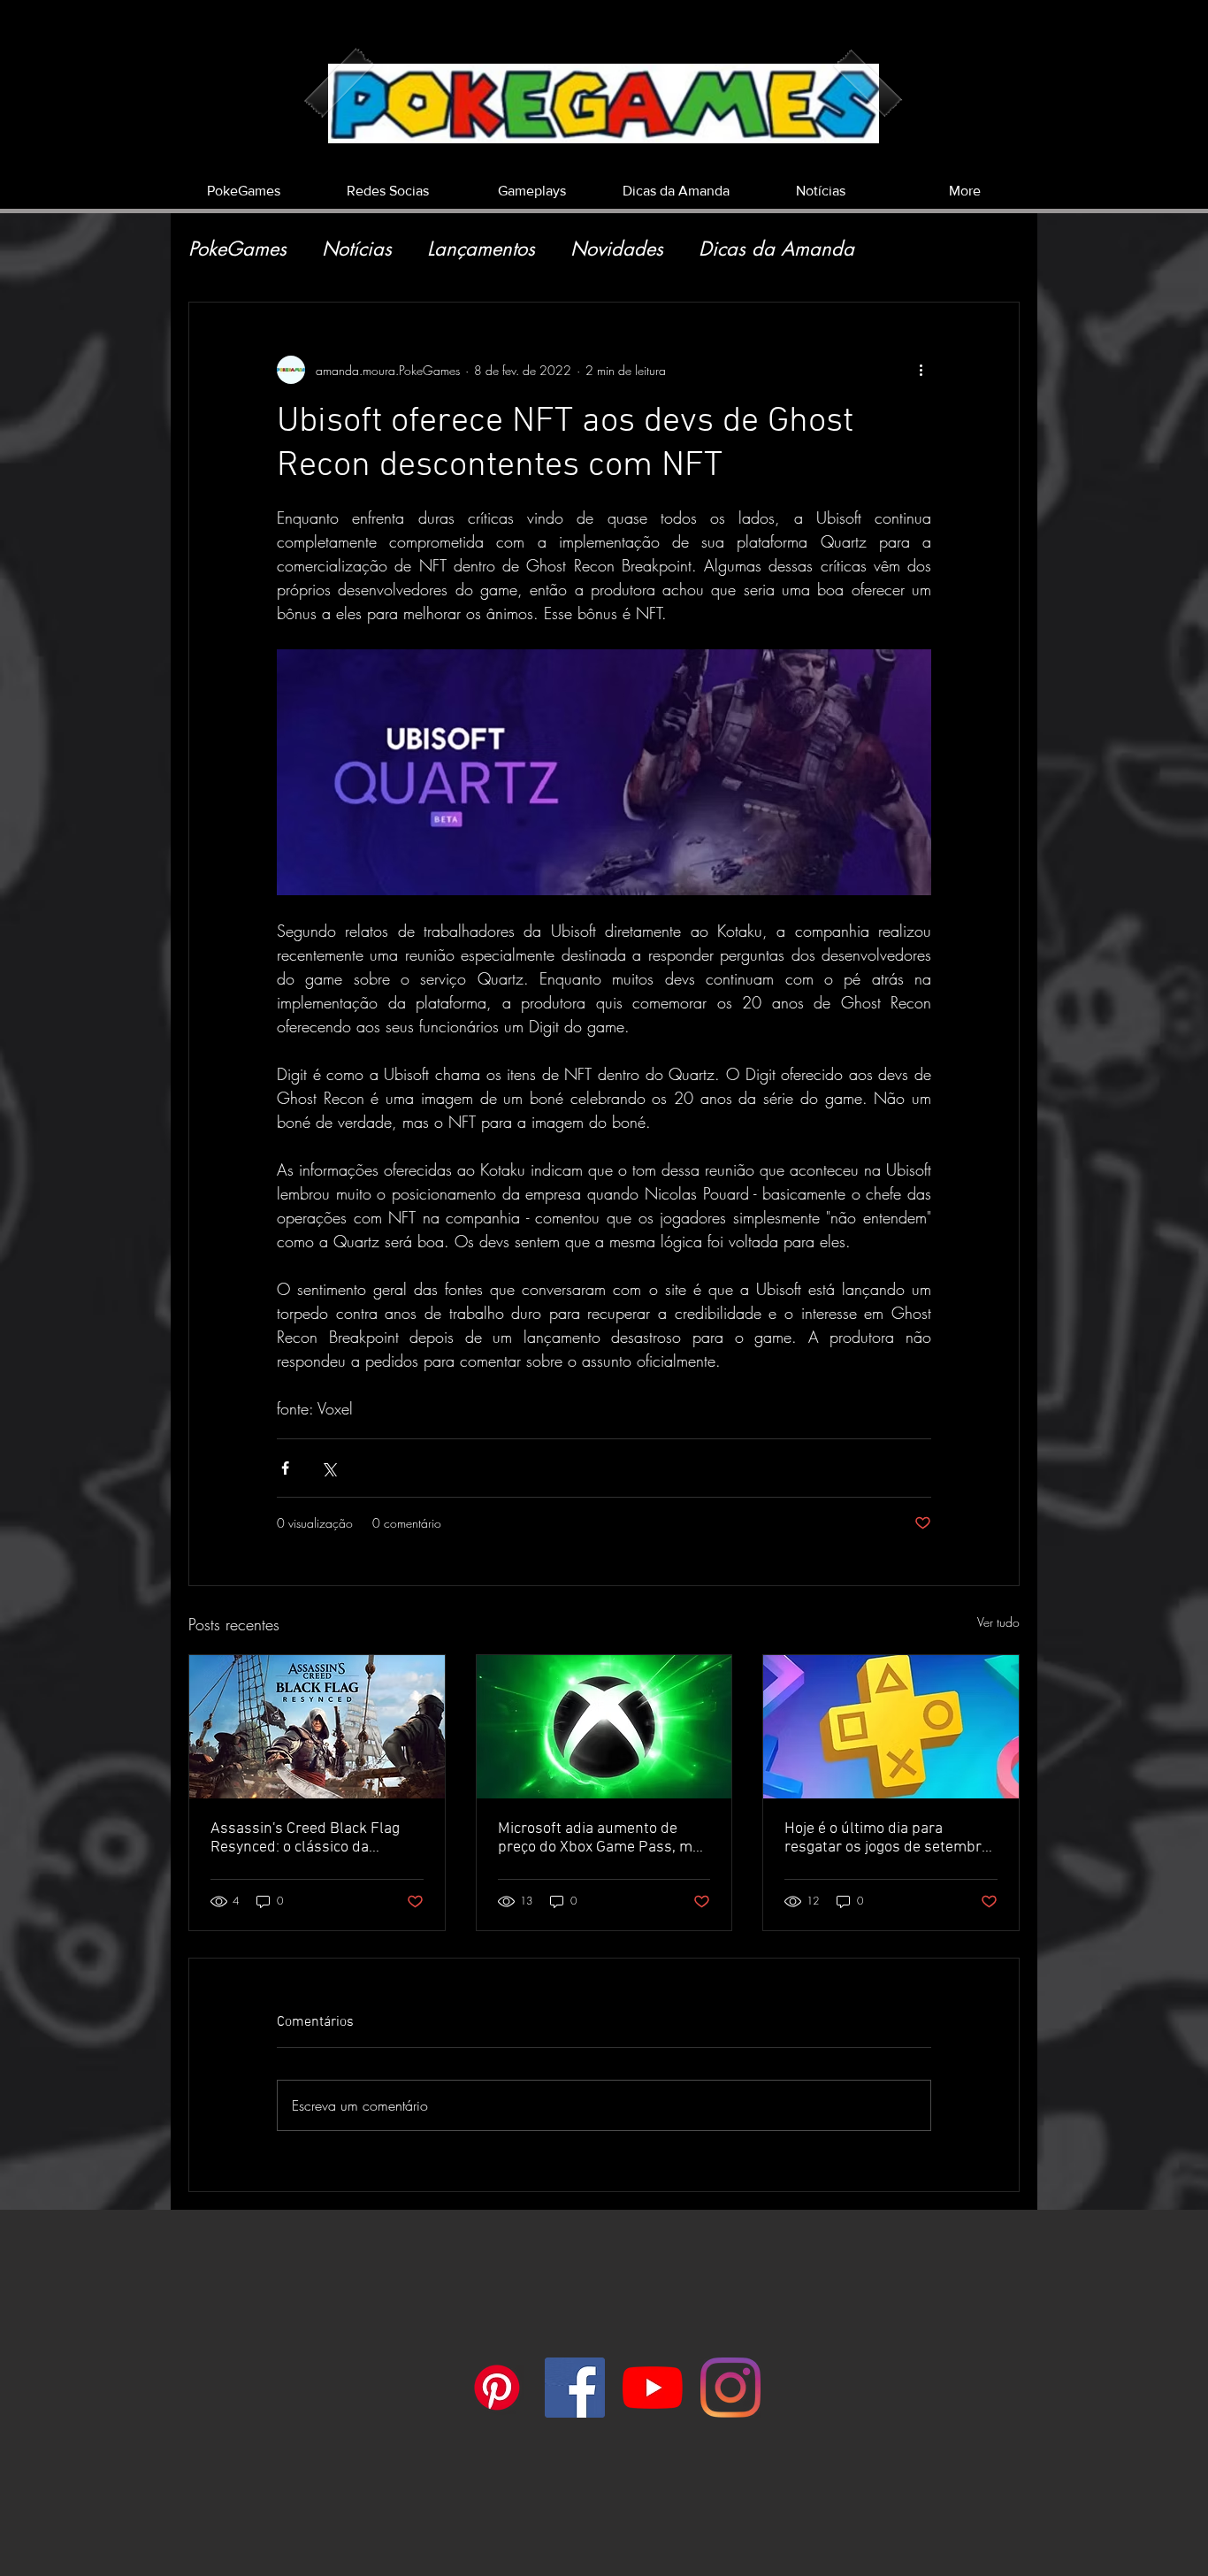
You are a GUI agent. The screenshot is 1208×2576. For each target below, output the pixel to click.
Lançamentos (481, 249)
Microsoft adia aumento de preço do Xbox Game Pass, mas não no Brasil (603, 1838)
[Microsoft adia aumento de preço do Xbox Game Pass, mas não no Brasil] (604, 1727)
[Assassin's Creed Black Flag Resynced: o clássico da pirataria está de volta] (317, 1727)
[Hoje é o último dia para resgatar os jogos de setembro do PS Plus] (891, 1727)
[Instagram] (730, 2388)
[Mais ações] (921, 370)
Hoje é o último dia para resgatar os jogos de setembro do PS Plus (887, 1838)
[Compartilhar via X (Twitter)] (329, 1468)
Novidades (617, 249)
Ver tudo (998, 1622)
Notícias (357, 249)
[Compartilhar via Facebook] (285, 1468)
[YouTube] (653, 2388)
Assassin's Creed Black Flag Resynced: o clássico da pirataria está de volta (305, 1838)
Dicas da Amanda (776, 249)
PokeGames (237, 249)
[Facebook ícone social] (575, 2388)
